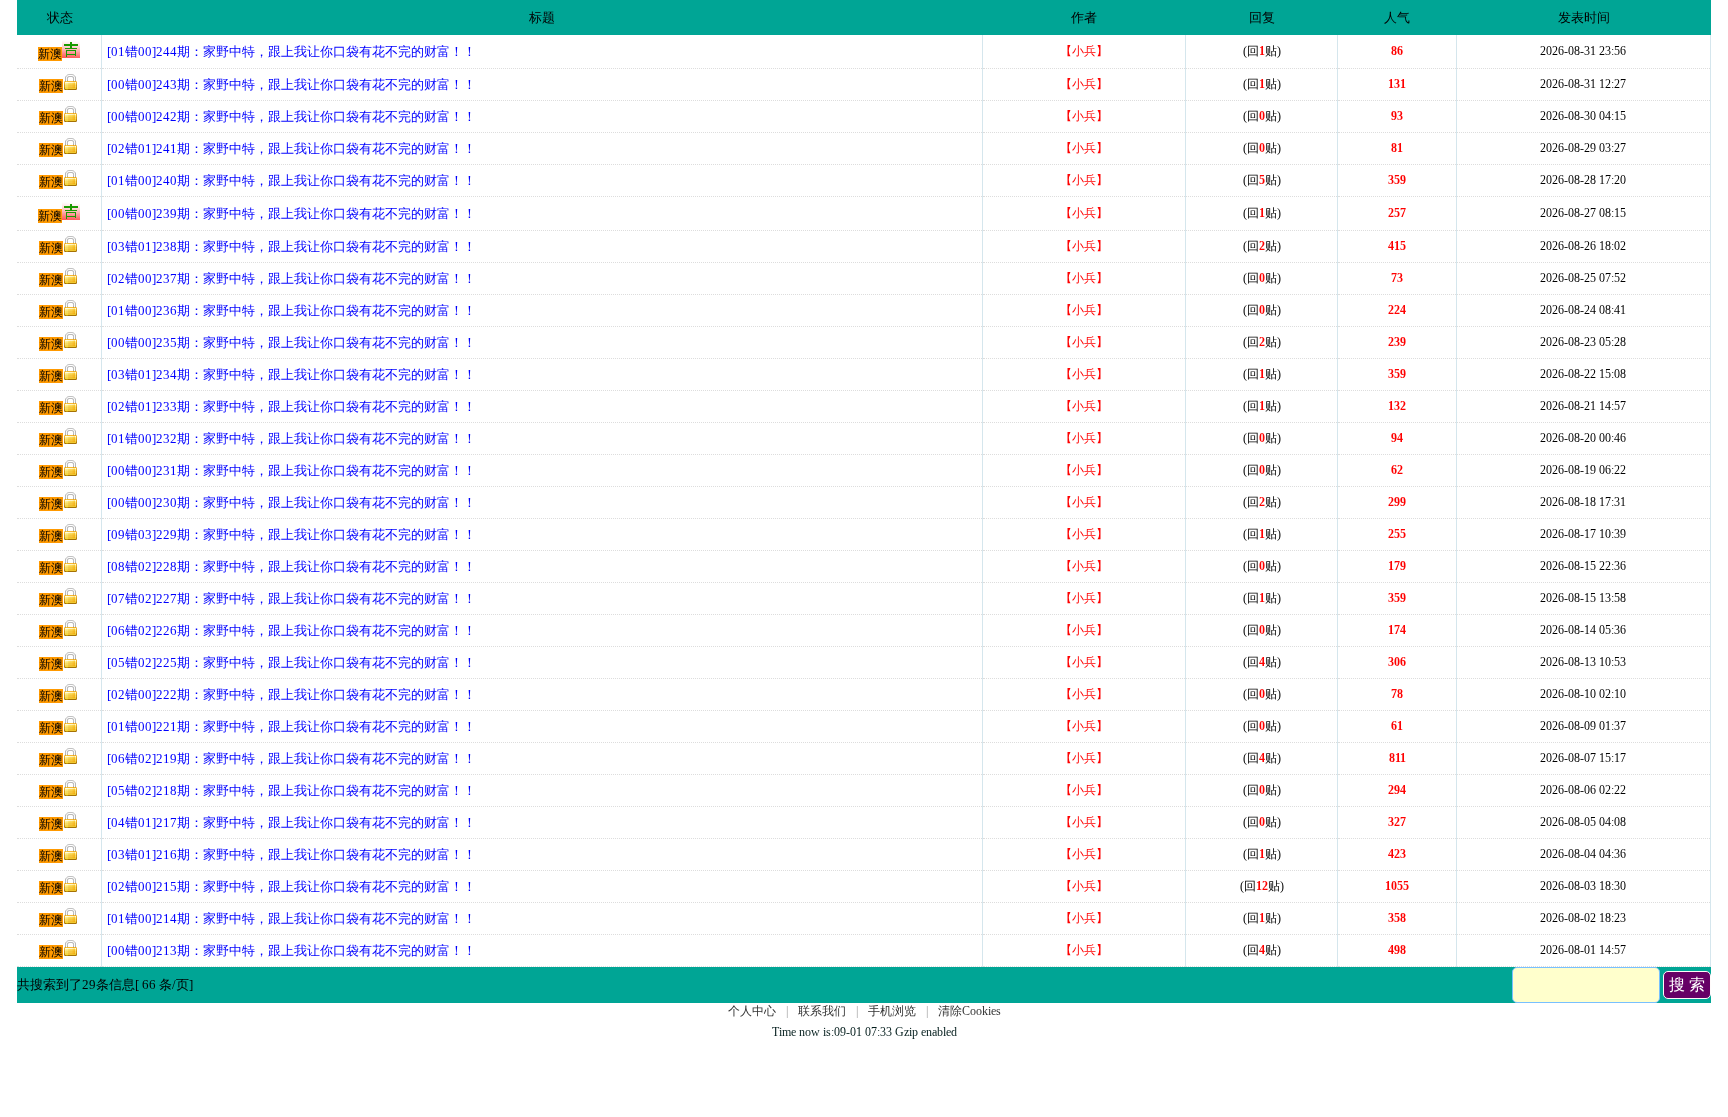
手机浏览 (892, 1011)
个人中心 (752, 1011)
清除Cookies (969, 1011)
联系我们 (822, 1011)
